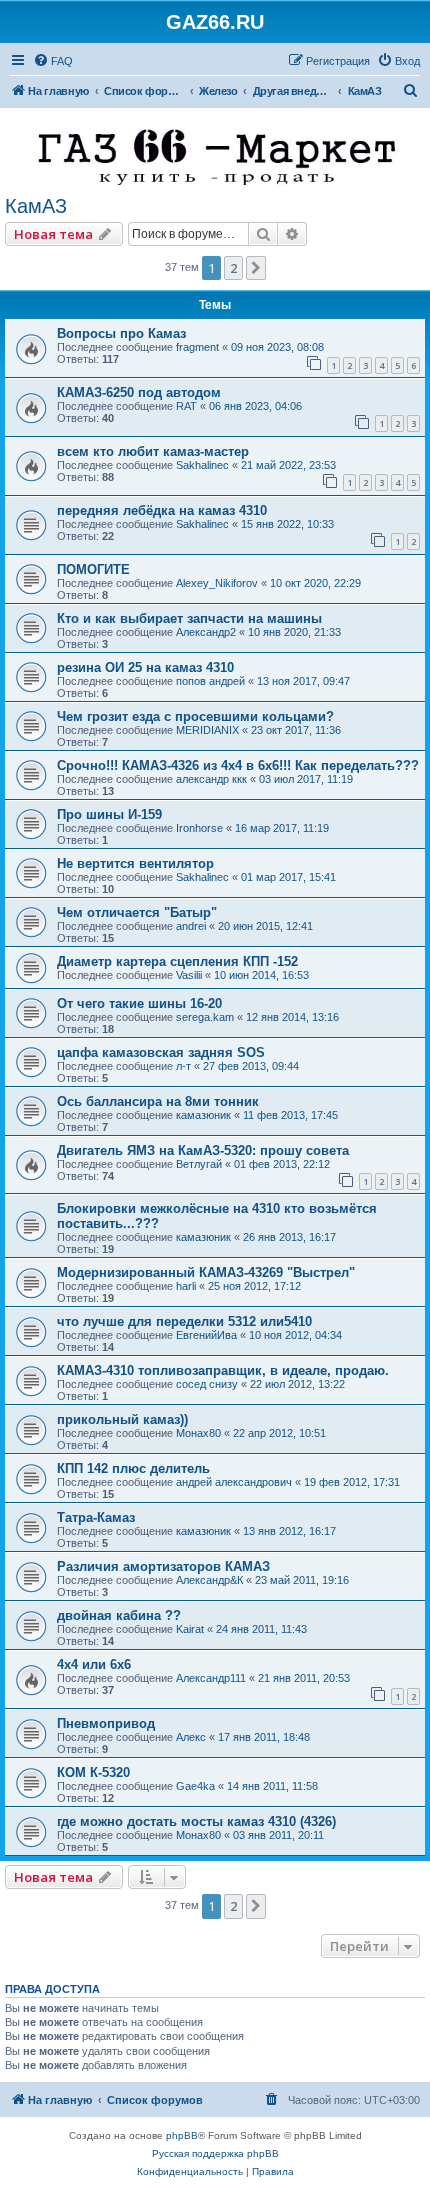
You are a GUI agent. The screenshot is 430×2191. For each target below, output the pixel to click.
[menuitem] (53, 61)
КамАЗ (36, 206)
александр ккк (211, 779)
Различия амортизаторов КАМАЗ (163, 1566)
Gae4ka (195, 1786)
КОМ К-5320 (93, 1772)
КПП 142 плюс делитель (133, 1468)
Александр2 (206, 632)
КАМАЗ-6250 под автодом (139, 392)
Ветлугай (199, 1164)
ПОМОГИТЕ (93, 569)
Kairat (190, 1629)
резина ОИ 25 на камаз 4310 (145, 667)
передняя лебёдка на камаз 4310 (162, 510)
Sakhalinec (202, 465)
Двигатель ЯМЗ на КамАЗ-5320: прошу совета (203, 1150)
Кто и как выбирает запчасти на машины (189, 618)
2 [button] (233, 268)
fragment (197, 347)
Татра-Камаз (96, 1517)
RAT (186, 406)
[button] (256, 268)
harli (186, 1286)
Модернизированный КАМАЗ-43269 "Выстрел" (206, 1272)
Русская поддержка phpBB (215, 2153)
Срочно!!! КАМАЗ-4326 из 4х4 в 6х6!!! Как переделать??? (238, 765)
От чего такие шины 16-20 (139, 1003)
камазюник (203, 1115)
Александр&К (209, 1580)
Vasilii (189, 975)
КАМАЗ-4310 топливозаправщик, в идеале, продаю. (223, 1370)
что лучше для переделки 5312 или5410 (184, 1321)
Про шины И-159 (109, 814)
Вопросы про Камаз (121, 333)
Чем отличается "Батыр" (137, 912)
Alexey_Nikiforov (217, 583)
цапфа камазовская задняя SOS (161, 1052)
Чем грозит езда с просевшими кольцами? (195, 716)
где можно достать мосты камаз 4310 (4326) (196, 1821)
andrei (191, 926)
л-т (183, 1066)
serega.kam (205, 1017)
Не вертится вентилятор (135, 863)
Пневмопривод (106, 1723)
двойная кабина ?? (119, 1615)
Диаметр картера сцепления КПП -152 (177, 961)
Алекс (191, 1737)
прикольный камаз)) (122, 1419)
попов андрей (210, 681)
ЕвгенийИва (206, 1335)
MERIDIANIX (207, 730)
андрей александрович (234, 1482)
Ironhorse (199, 828)
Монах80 (198, 1433)
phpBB (182, 2135)
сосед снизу (207, 1384)
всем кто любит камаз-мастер (153, 451)
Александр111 (211, 1678)
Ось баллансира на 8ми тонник (158, 1101)
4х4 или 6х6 (94, 1664)
